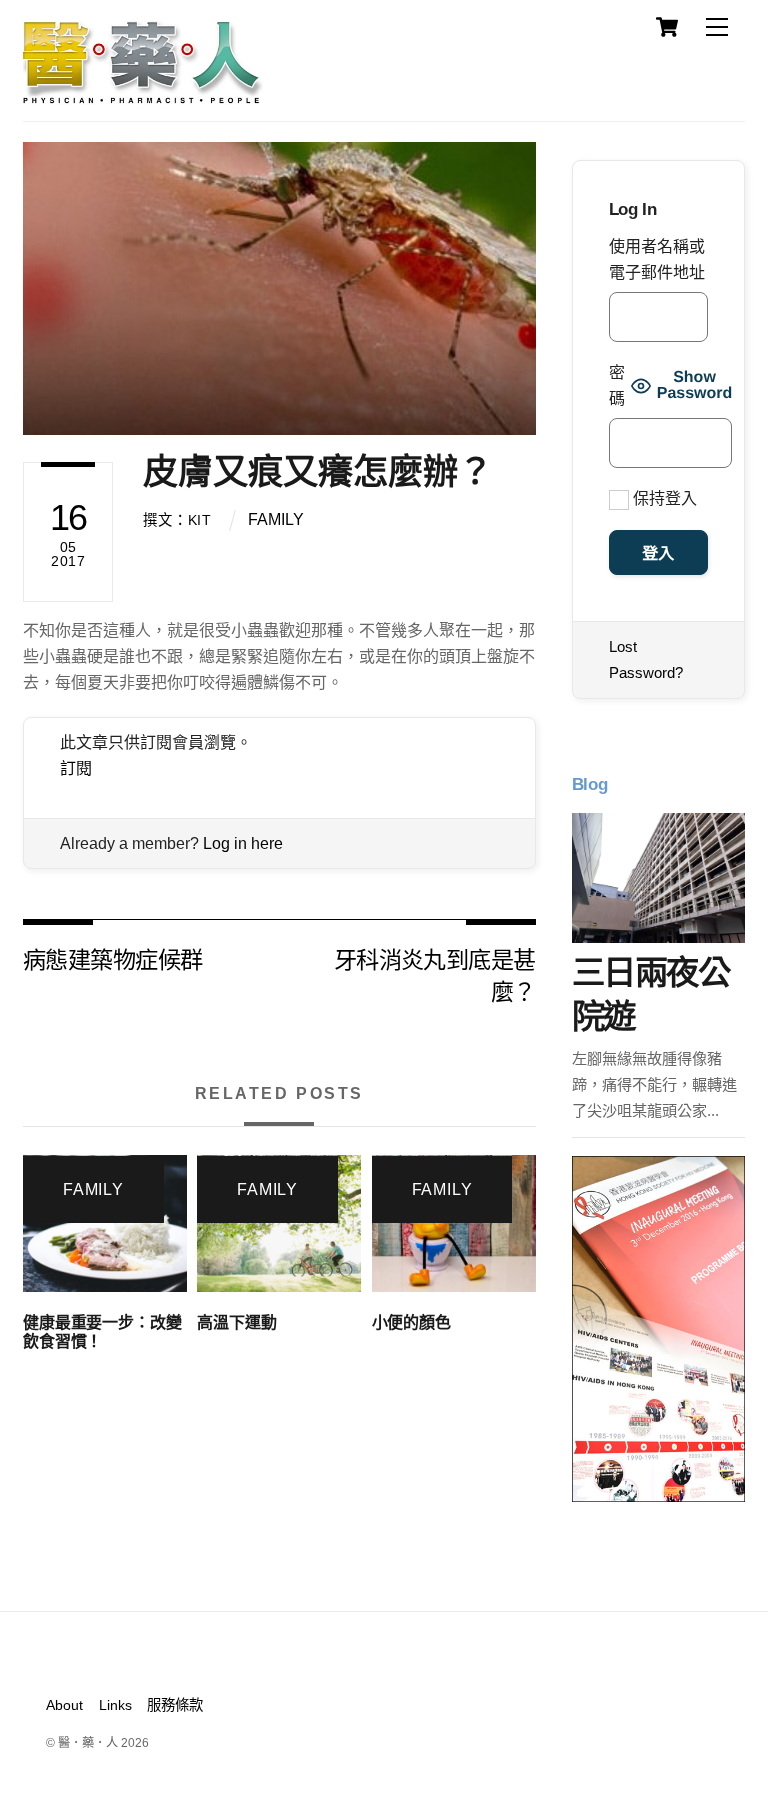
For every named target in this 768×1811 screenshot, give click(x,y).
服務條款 (175, 1705)
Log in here (243, 843)
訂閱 (76, 768)
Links (115, 1705)
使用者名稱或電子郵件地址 (657, 259)
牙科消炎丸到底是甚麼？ (435, 974)
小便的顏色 (411, 1322)
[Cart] (667, 27)
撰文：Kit (177, 520)
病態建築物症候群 (112, 958)
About (64, 1705)
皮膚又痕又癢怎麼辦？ (318, 471)
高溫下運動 (236, 1322)
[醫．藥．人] (143, 95)
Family (276, 519)
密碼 (617, 385)
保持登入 (663, 498)
